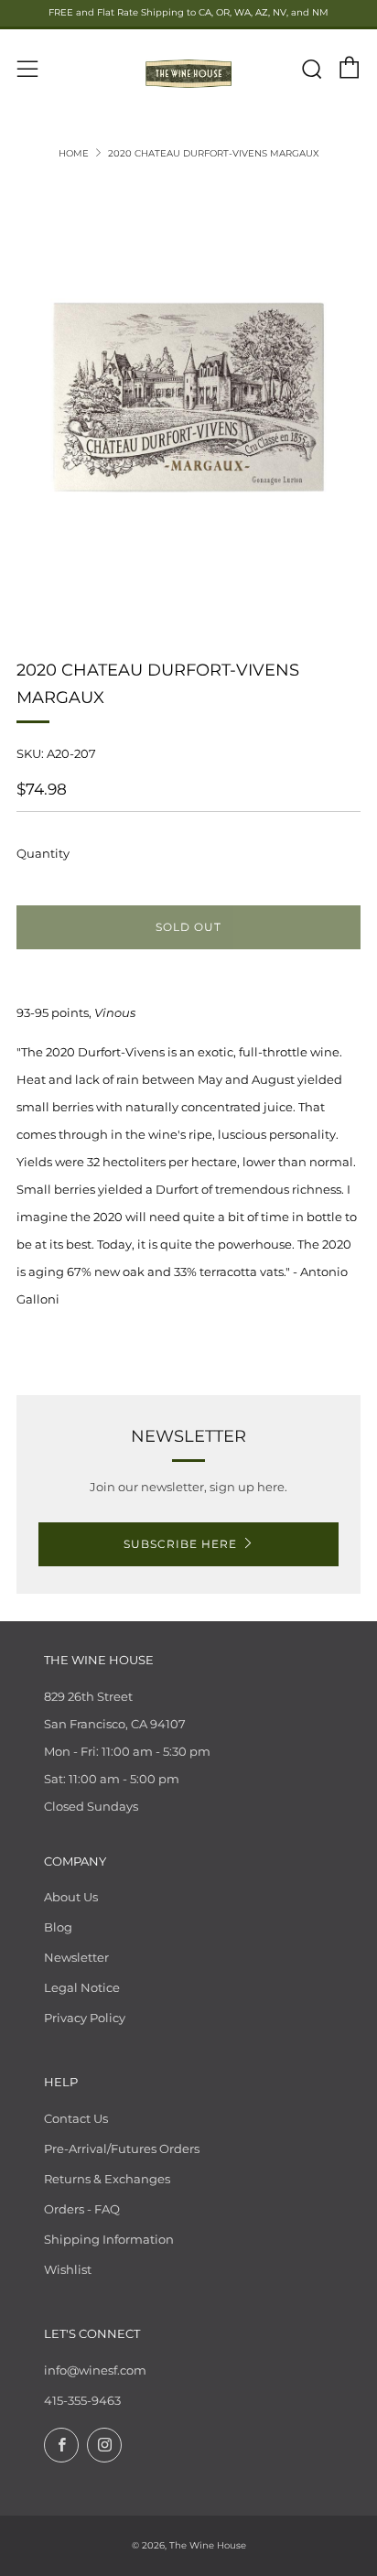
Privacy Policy (85, 2018)
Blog (58, 1927)
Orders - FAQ (82, 2209)
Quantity (43, 853)
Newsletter (76, 1957)
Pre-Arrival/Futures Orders (122, 2148)
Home (74, 153)
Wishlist (68, 2269)
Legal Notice (82, 1987)
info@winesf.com (95, 2370)
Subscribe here (180, 1544)
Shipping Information (109, 2239)
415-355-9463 (82, 2400)
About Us (71, 1897)
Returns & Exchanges (107, 2179)
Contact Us (76, 2118)
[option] (188, 397)
